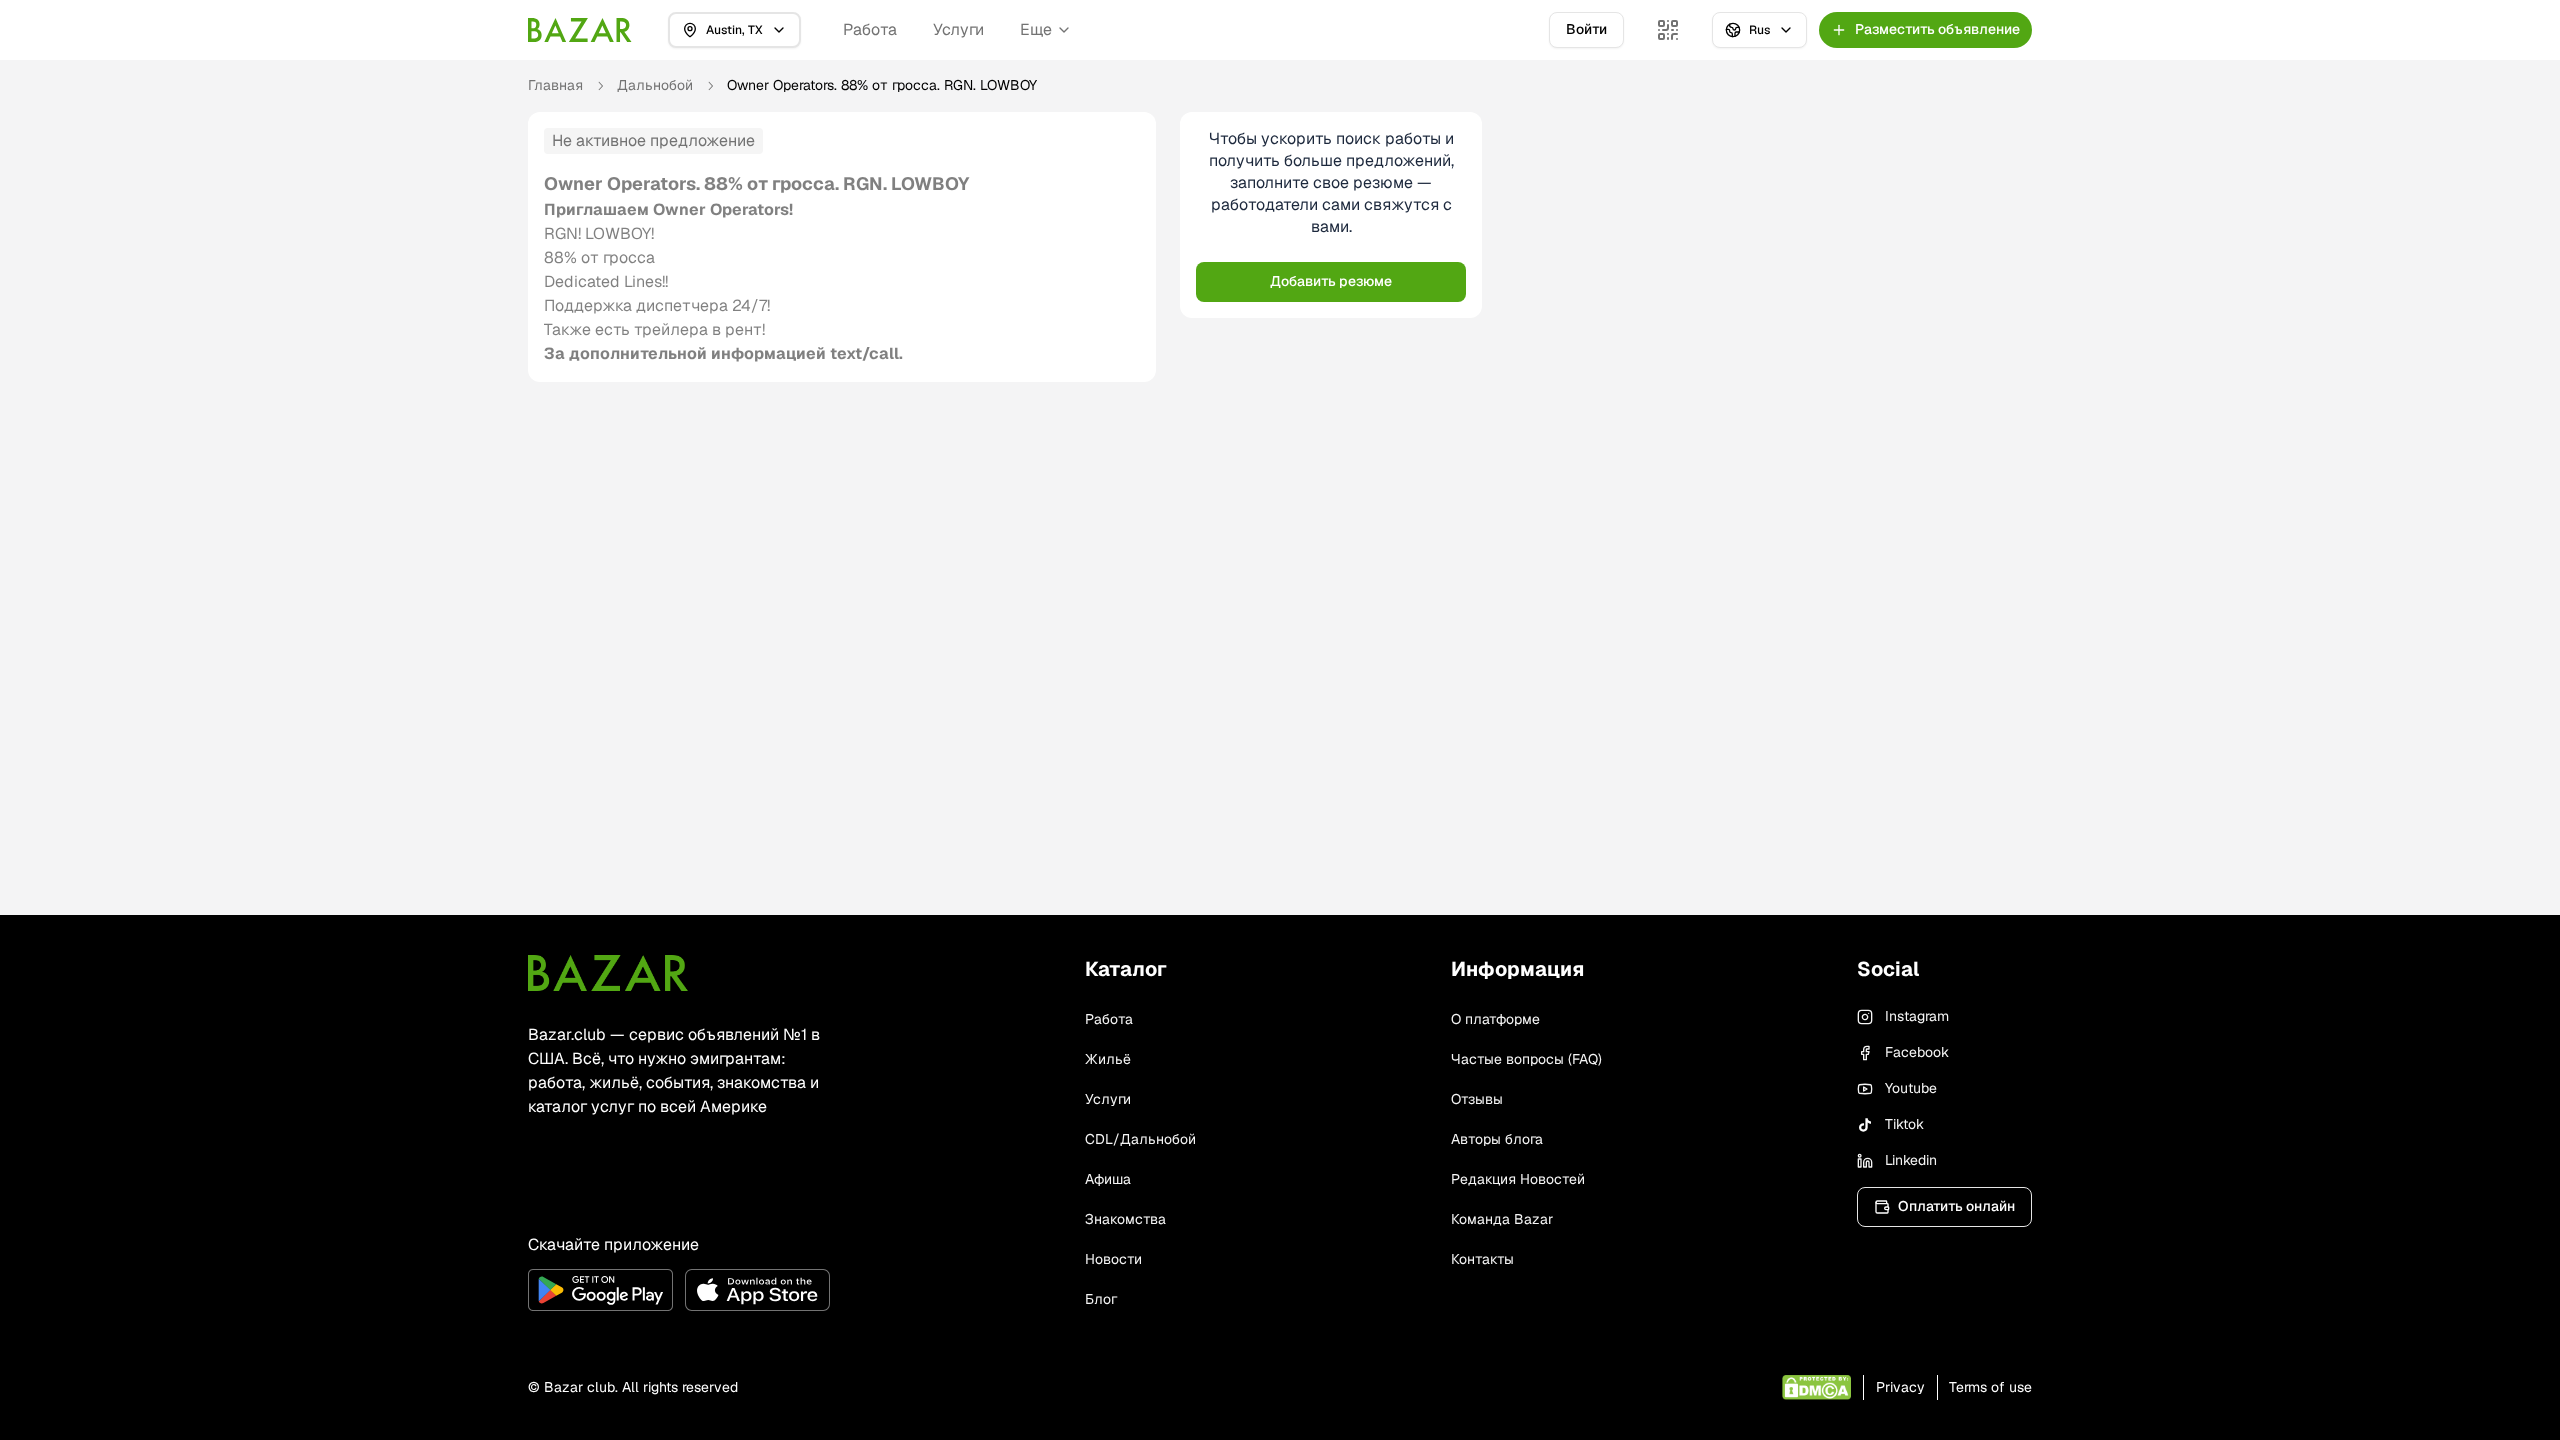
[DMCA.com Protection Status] (1816, 1387)
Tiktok (1904, 1124)
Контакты (1482, 1259)
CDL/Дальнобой (1140, 1139)
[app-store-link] (757, 1290)
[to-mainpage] (608, 973)
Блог (1101, 1299)
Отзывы (1477, 1099)
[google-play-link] (600, 1290)
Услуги (958, 29)
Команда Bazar (1502, 1219)
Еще (1036, 29)
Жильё (1108, 1059)
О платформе (1495, 1019)
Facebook (1917, 1052)
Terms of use (1990, 1387)
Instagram (1917, 1016)
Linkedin (1911, 1160)
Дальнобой (655, 85)
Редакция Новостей (1518, 1179)
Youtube (1911, 1088)
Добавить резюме (1331, 281)
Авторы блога (1497, 1139)
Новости (1113, 1259)
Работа (870, 29)
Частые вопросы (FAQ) (1526, 1059)
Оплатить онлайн (1956, 1206)
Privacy (1900, 1387)
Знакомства (1125, 1219)
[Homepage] (580, 30)
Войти (1586, 29)
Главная (555, 85)
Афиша (1108, 1179)
